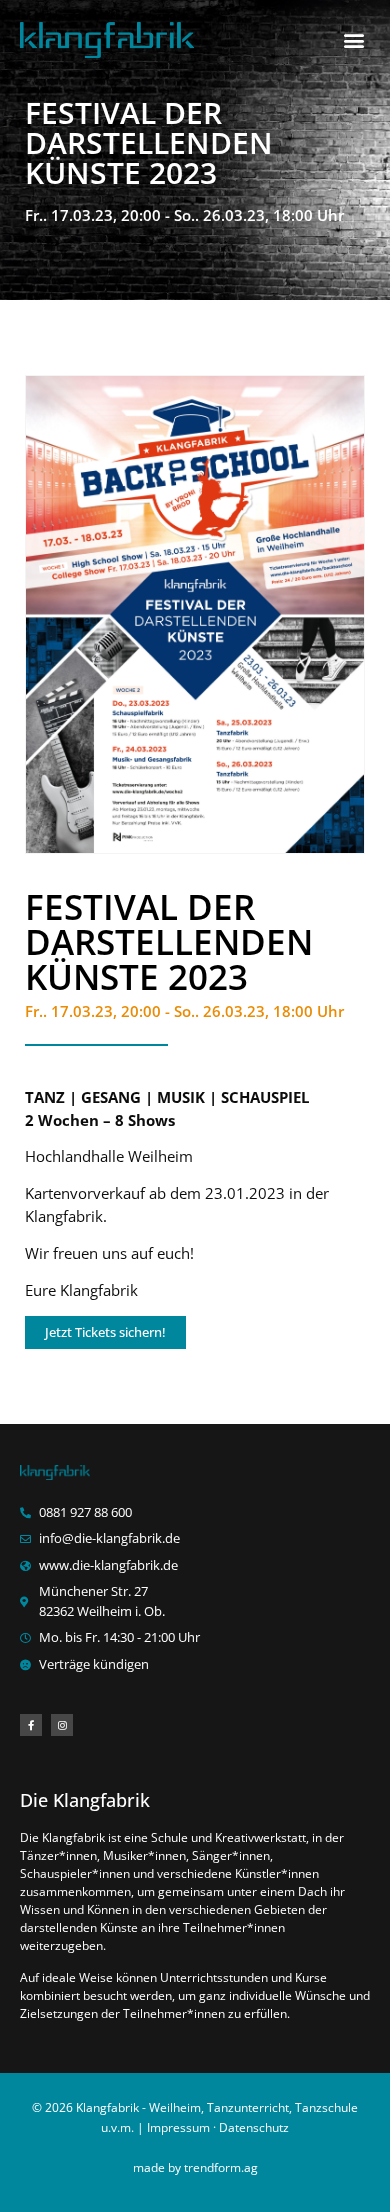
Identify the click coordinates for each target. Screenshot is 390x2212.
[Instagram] (62, 1725)
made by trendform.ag (195, 2167)
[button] (353, 40)
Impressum (178, 2127)
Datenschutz (254, 2127)
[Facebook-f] (31, 1725)
